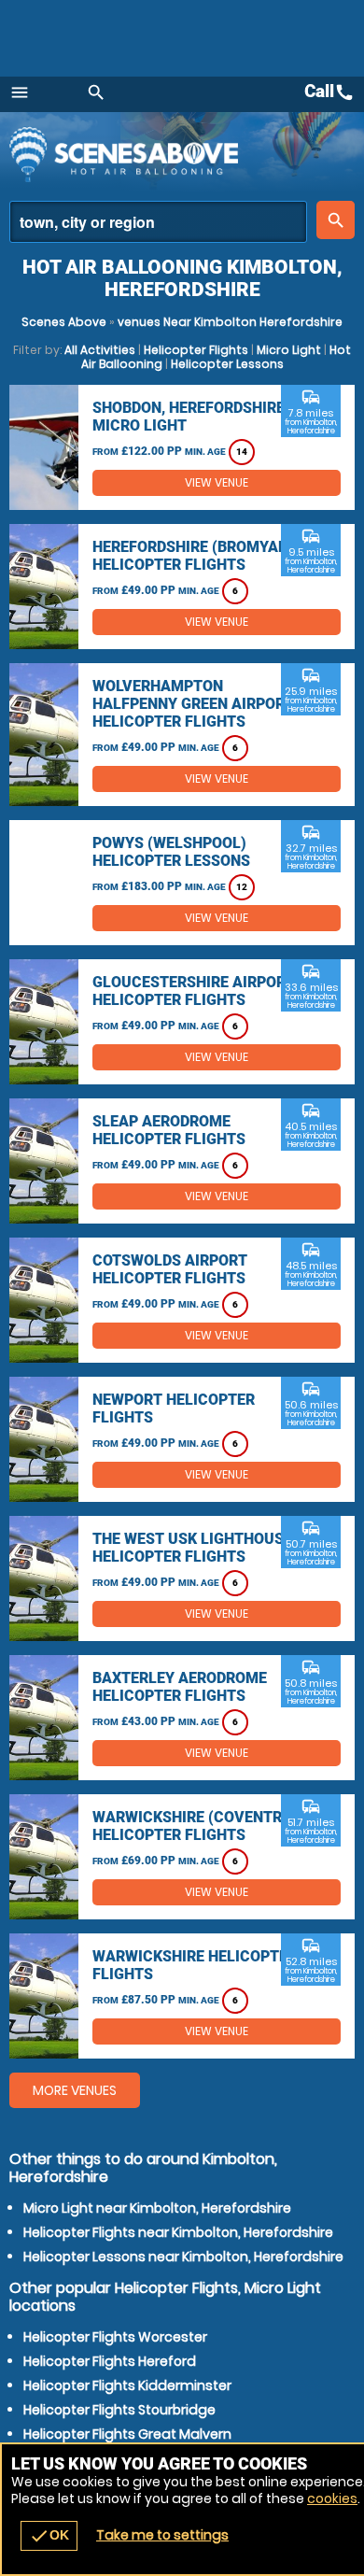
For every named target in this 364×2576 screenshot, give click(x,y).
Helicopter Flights (196, 350)
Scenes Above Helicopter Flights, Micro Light (173, 154)
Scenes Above (64, 322)
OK (49, 2536)
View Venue (217, 482)
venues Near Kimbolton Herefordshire (230, 322)
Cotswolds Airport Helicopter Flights (170, 1269)
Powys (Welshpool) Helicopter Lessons (171, 852)
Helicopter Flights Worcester (115, 2337)
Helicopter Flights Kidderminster (127, 2385)
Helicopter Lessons (227, 364)
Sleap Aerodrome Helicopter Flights (169, 1130)
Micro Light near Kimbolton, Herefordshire (157, 2208)
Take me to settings (162, 2535)
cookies (332, 2498)
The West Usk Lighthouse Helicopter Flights (192, 1548)
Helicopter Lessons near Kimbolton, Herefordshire (183, 2257)
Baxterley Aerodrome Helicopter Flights (180, 1687)
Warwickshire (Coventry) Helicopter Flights (195, 1826)
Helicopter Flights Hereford (110, 2361)
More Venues (75, 2090)
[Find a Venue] (158, 222)
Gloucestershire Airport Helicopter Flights (194, 991)
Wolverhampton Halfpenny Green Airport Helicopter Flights (193, 704)
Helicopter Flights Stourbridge (119, 2410)
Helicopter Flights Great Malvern (127, 2434)
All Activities (100, 350)
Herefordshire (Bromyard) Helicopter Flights (197, 556)
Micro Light (289, 350)
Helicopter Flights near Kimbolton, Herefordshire (178, 2232)
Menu (20, 92)
